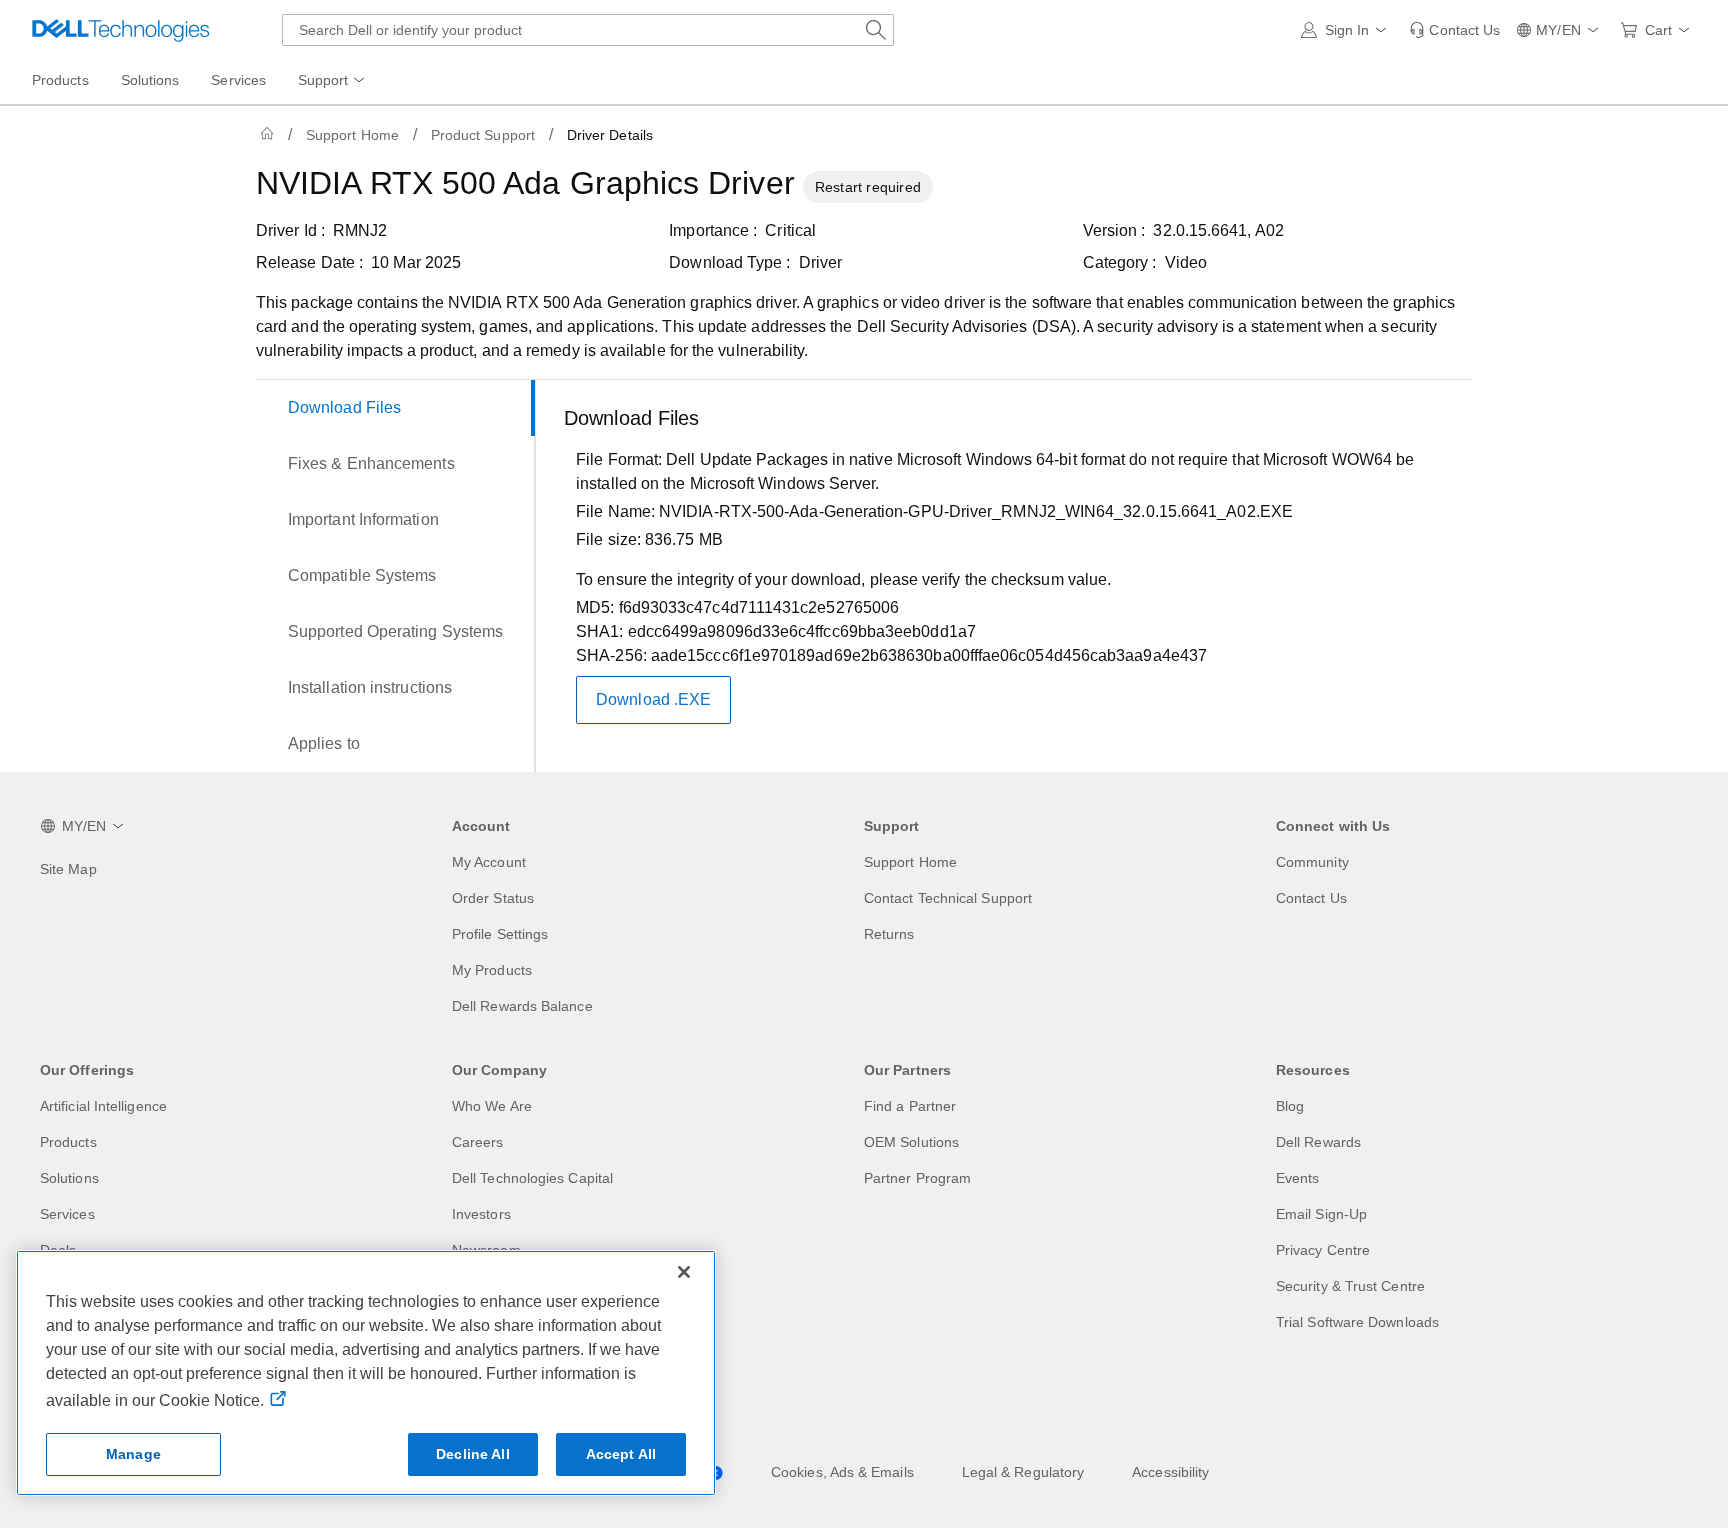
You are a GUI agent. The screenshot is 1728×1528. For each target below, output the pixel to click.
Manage (133, 1454)
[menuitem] (333, 81)
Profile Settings (500, 934)
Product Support (483, 135)
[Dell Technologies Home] (121, 30)
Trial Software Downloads (1357, 1322)
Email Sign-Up (1321, 1214)
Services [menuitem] (238, 80)
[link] (1454, 30)
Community (1312, 862)
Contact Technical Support (948, 898)
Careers (478, 1142)
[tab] (395, 408)
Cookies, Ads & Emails (842, 1472)
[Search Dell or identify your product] (876, 30)
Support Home (352, 135)
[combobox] (588, 30)
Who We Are (492, 1106)
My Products (492, 970)
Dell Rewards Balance (522, 1006)
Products (68, 1142)
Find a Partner (910, 1106)
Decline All (473, 1454)
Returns (889, 934)
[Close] (684, 1272)
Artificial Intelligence (103, 1106)
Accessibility (1170, 1472)
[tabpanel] (1010, 580)
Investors (481, 1214)
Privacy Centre (1323, 1250)
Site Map (68, 869)
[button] (1347, 30)
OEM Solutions (911, 1142)
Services (67, 1214)
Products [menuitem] (60, 80)
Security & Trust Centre (1350, 1286)
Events (1297, 1178)
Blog (1290, 1106)
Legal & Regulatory (1023, 1472)
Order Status (493, 898)
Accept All (621, 1454)
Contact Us (1311, 898)
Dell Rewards (1318, 1142)
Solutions (69, 1178)
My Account (489, 862)
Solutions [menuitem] (150, 80)
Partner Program (917, 1178)
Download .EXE (653, 699)
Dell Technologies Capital (532, 1178)
